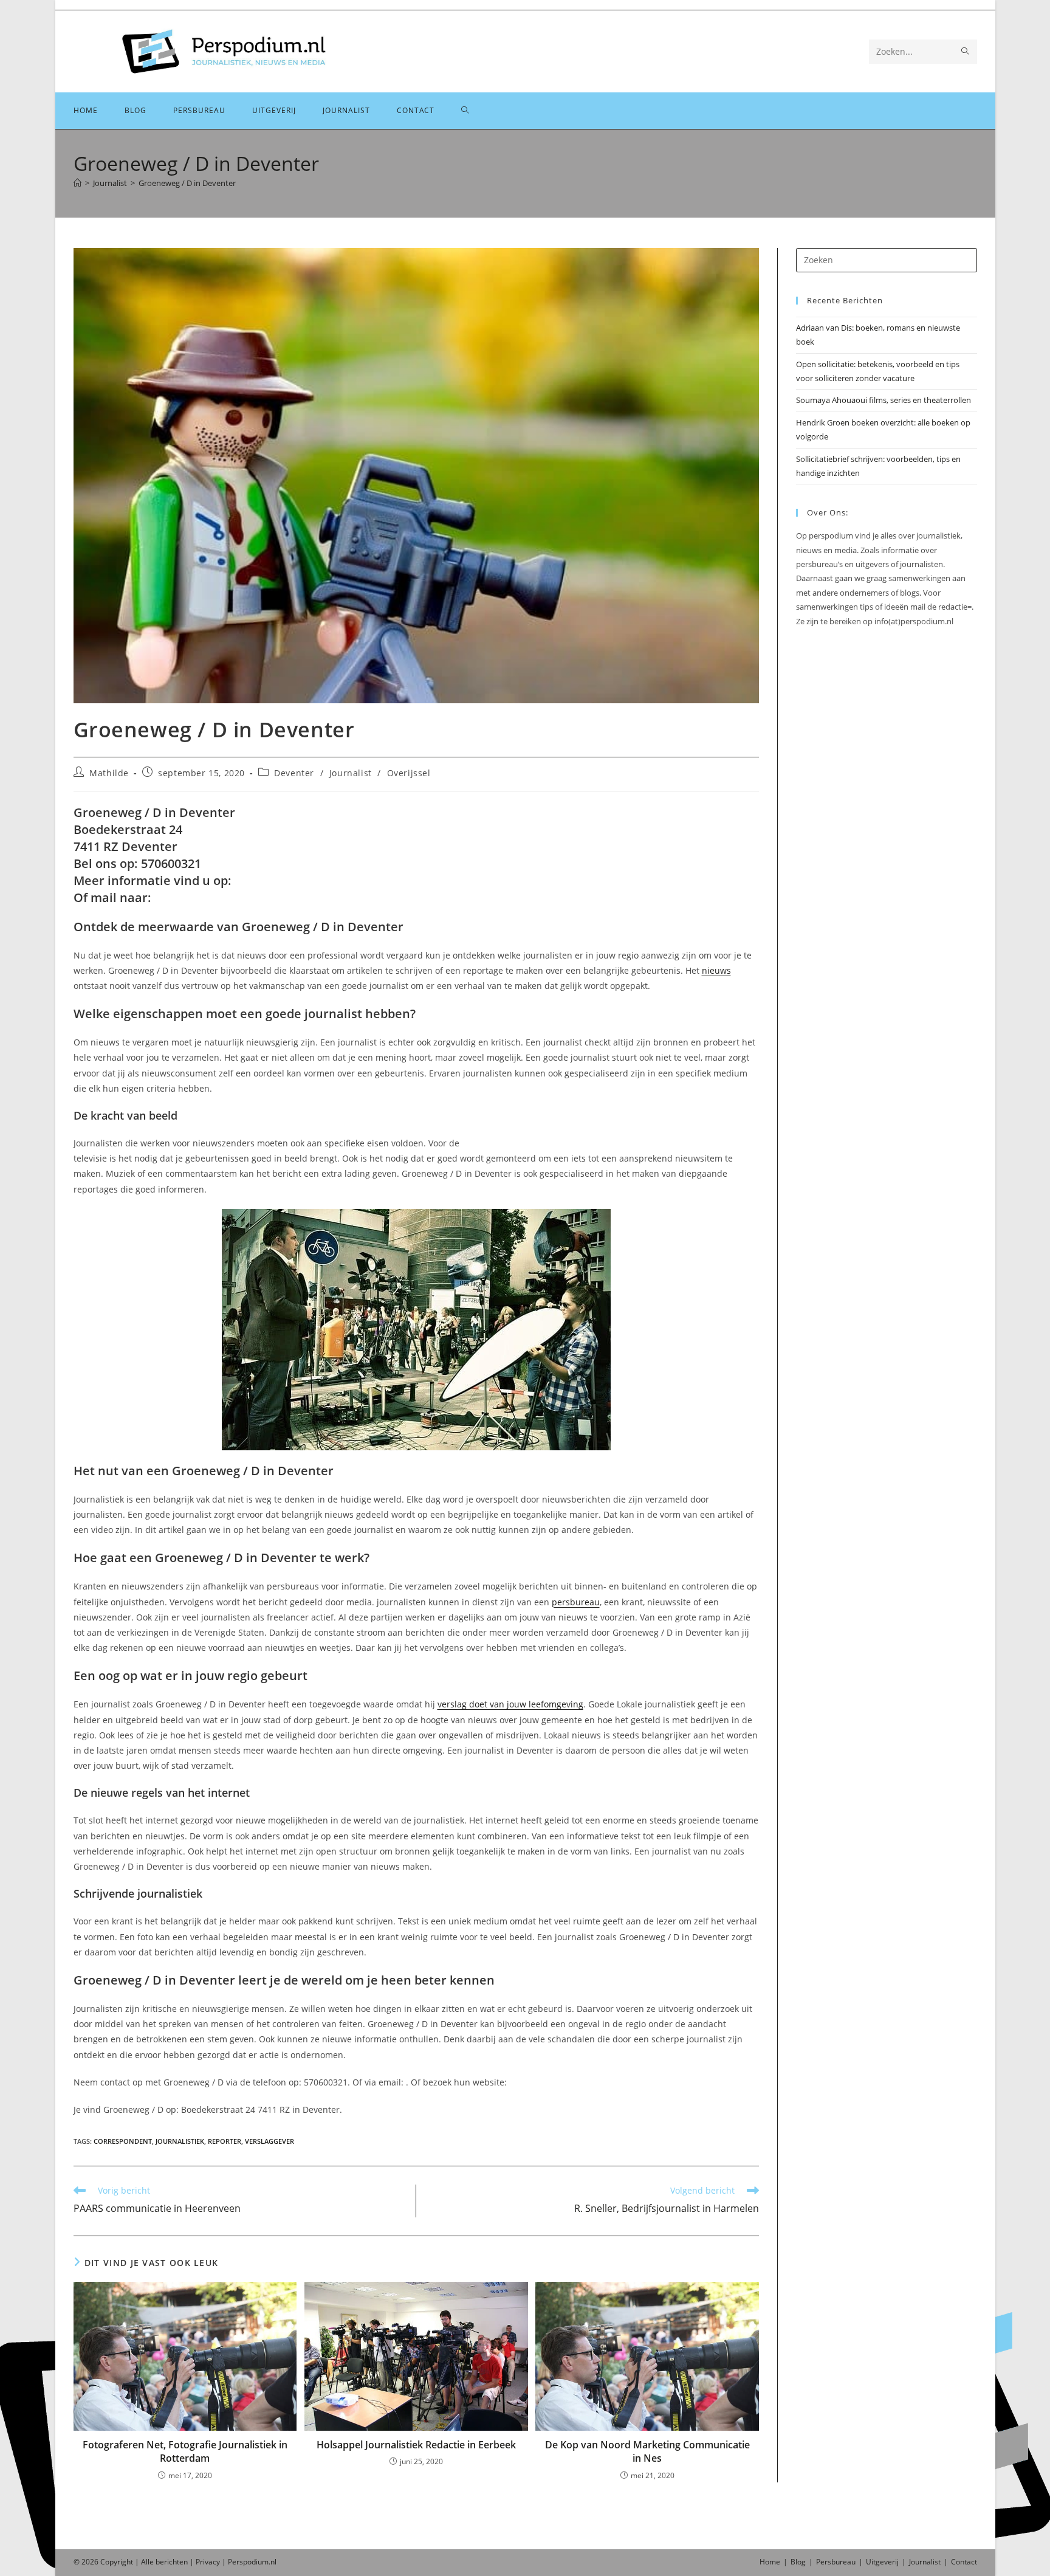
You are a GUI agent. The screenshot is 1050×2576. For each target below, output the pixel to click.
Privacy (208, 2562)
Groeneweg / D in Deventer (187, 183)
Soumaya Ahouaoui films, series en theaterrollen (884, 400)
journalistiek (180, 2141)
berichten (172, 2562)
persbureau (576, 1602)
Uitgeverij (882, 2562)
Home (770, 2562)
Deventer (294, 773)
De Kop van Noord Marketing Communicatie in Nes (647, 2451)
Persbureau (836, 2562)
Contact (964, 2562)
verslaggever (269, 2141)
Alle (148, 2562)
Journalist (351, 773)
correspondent (123, 2141)
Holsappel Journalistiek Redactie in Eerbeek (416, 2445)
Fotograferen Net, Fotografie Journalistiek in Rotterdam (185, 2451)
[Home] (77, 183)
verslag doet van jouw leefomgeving (510, 1704)
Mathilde (109, 773)
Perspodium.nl (252, 2562)
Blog (798, 2562)
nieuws (716, 970)
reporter (225, 2141)
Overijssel (409, 773)
